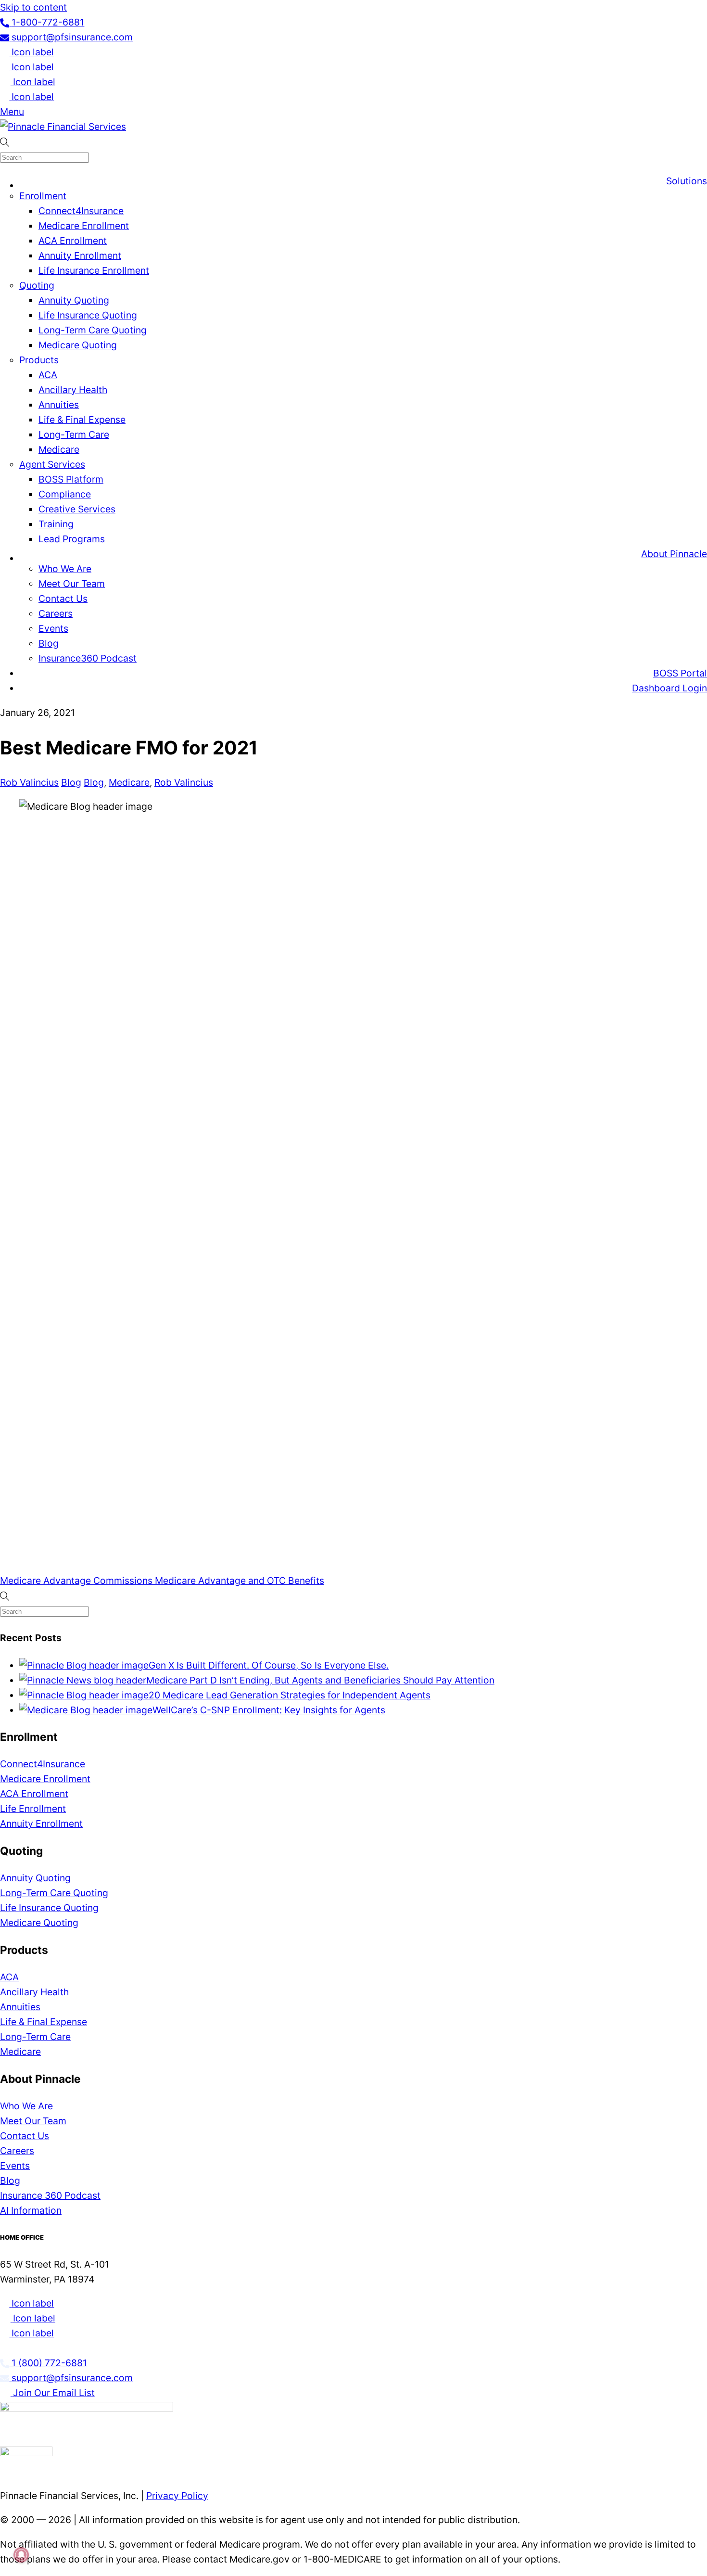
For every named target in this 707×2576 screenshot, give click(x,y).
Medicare (59, 449)
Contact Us (63, 599)
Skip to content (33, 7)
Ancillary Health (73, 390)
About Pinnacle (674, 554)
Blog (49, 643)
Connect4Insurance (81, 211)
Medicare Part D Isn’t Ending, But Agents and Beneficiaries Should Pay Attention (320, 1680)
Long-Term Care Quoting (93, 330)
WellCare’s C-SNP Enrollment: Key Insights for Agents (269, 1710)
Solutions (687, 181)
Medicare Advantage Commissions (76, 1581)
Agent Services (52, 464)
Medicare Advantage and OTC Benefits (238, 1581)
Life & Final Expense (82, 420)
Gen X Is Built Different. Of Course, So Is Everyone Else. (269, 1665)
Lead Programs (72, 539)
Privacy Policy (177, 2496)
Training (56, 524)
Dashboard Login (669, 688)
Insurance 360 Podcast (50, 2195)
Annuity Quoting (74, 300)
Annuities (59, 405)
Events (53, 628)
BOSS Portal (680, 673)
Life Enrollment (33, 1809)
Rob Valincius (29, 782)
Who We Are (65, 569)
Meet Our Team (72, 584)
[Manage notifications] (21, 2555)
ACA (48, 375)
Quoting (37, 285)
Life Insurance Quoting (88, 315)
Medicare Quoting (78, 345)
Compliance (65, 494)
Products (39, 360)
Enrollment (43, 196)
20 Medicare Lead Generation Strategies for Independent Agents (290, 1695)
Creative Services (77, 509)
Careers (56, 613)
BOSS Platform (71, 479)
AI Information (31, 2210)
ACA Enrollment (73, 241)
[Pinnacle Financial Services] (63, 127)
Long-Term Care (74, 434)
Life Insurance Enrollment (94, 270)
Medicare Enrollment (84, 226)
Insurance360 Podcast (88, 658)
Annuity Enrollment (80, 255)
